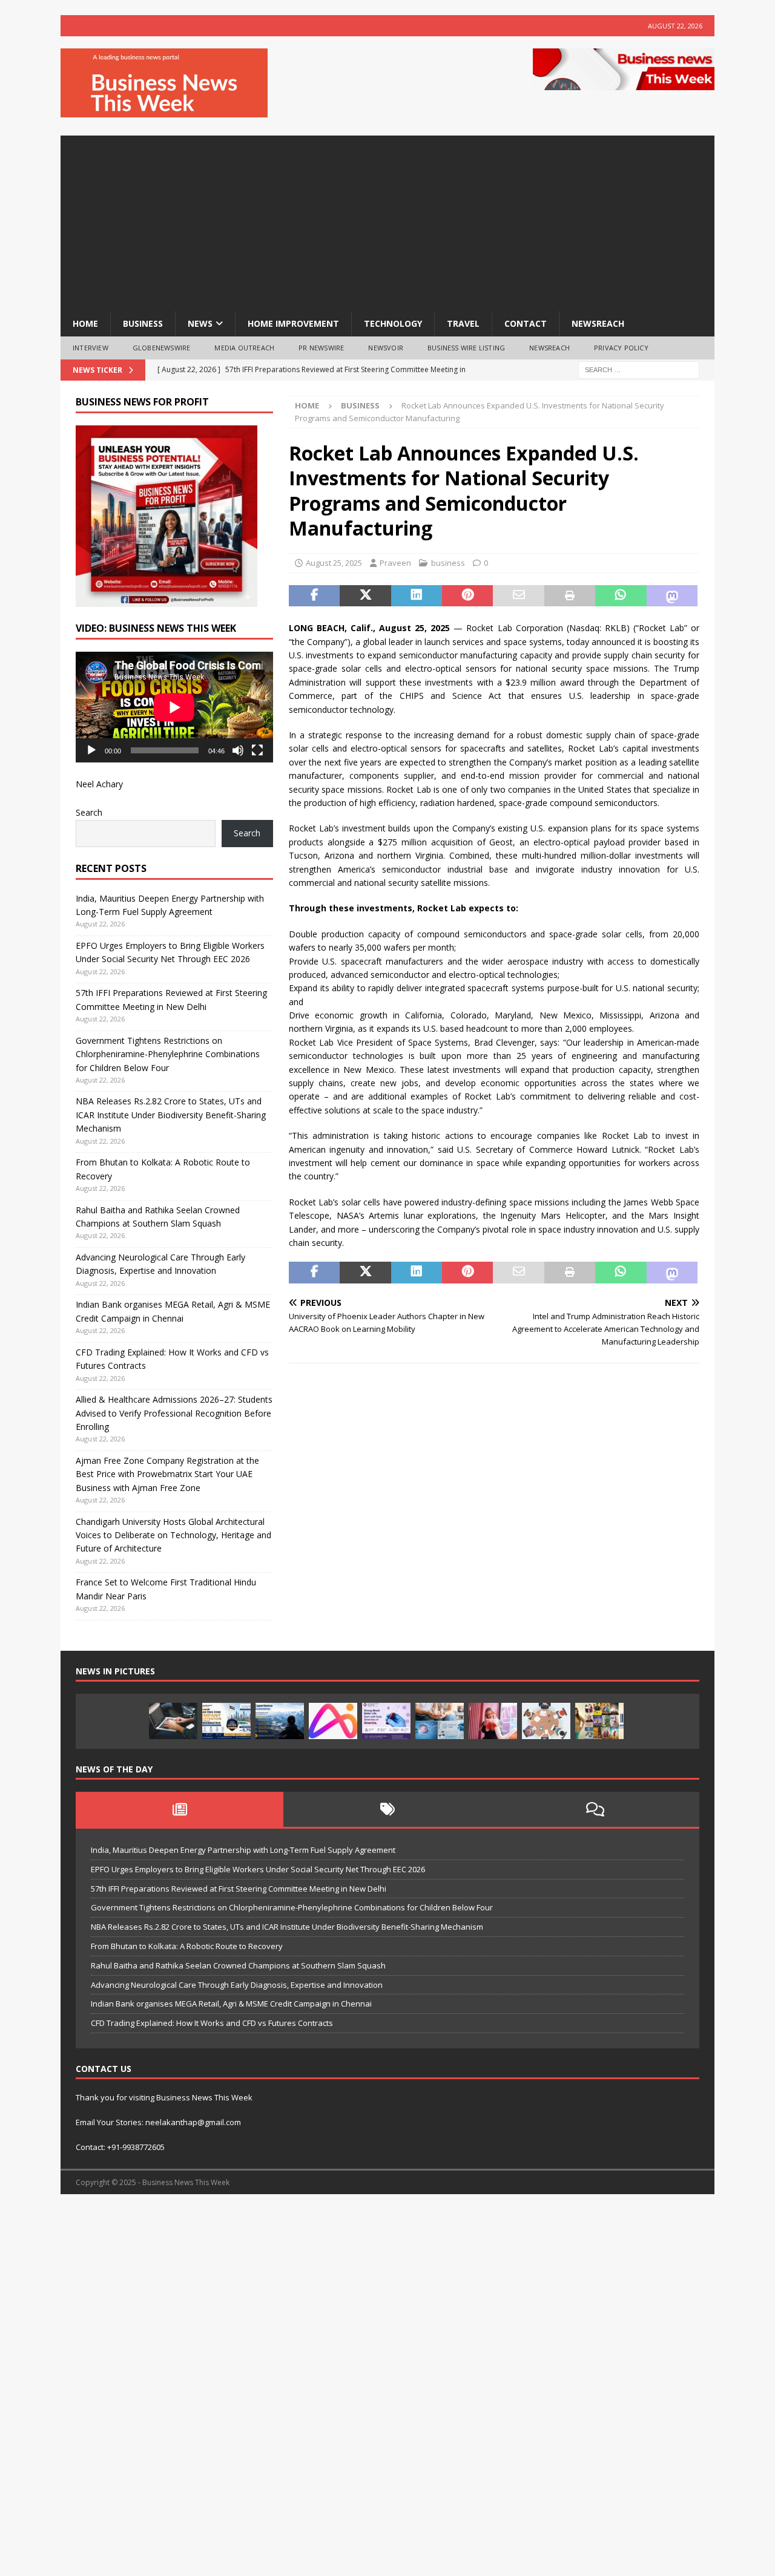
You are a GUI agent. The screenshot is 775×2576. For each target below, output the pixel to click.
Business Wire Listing (466, 348)
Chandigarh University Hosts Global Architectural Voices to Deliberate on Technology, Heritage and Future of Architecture (173, 1535)
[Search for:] (639, 369)
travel (463, 323)
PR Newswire (321, 348)
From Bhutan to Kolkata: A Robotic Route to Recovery (187, 1946)
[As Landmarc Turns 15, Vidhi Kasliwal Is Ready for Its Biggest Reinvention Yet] (599, 1721)
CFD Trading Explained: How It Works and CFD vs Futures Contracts (212, 2023)
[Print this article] (570, 596)
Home (85, 323)
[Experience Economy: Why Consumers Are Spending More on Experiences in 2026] (280, 1721)
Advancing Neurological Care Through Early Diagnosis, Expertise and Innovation (237, 1985)
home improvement (293, 323)
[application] (174, 707)
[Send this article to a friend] (518, 596)
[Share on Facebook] (314, 596)
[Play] (91, 750)
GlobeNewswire (162, 348)
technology (393, 323)
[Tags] (387, 1809)
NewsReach (598, 323)
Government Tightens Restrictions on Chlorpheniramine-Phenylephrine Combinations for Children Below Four (168, 1054)
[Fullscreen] (257, 750)
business (143, 323)
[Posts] (180, 1809)
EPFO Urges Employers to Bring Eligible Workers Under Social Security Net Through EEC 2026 (258, 1869)
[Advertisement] (387, 220)
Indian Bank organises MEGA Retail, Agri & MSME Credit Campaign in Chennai (231, 2004)
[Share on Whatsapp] (621, 596)
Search (89, 812)
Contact (526, 323)
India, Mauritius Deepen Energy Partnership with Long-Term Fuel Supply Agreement (243, 1850)
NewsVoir (386, 348)
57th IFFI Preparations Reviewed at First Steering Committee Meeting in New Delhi (239, 1889)
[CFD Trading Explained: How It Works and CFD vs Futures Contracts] (173, 1721)
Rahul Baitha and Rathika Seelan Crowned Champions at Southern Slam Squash (238, 1965)
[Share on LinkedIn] (417, 596)
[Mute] (238, 750)
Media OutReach (244, 348)
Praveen (395, 563)
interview (91, 348)
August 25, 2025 (334, 563)
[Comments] (595, 1809)
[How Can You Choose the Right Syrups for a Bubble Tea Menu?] (493, 1721)
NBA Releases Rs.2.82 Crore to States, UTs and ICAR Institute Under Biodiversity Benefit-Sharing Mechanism (171, 1115)
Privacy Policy (621, 348)
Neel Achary (99, 784)
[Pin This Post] (467, 596)
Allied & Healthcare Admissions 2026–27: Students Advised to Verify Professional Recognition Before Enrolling (174, 1413)
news (200, 323)
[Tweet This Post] (365, 596)
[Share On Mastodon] (672, 596)
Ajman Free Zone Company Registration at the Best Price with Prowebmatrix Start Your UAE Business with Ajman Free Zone (167, 1474)
